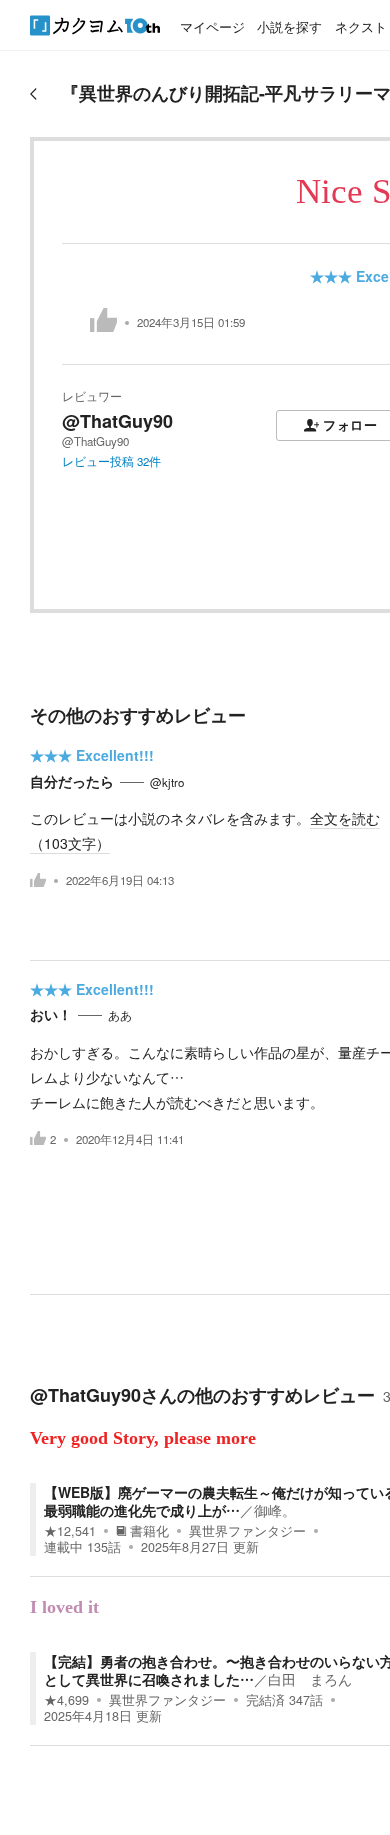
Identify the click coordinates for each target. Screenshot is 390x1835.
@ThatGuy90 (117, 421)
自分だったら (72, 781)
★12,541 (70, 1531)
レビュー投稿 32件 (111, 461)
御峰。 (275, 1510)
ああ (120, 1015)
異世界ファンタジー (247, 1531)
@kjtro (167, 782)
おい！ (51, 1014)
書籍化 (149, 1531)
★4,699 (66, 1700)
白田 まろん (310, 1679)
